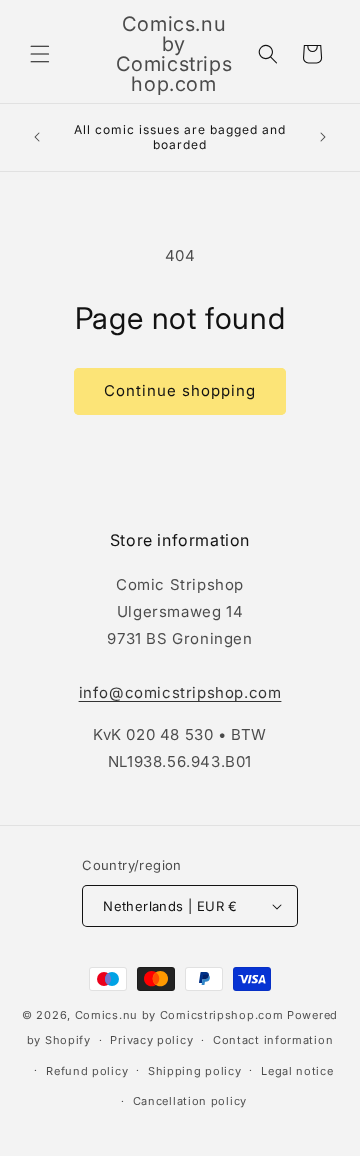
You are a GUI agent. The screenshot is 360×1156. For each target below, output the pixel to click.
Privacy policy (151, 1040)
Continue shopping (180, 390)
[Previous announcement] (37, 137)
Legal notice (297, 1071)
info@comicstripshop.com (180, 692)
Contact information (273, 1040)
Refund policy (87, 1071)
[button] (40, 54)
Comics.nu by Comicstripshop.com (179, 1015)
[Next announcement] (323, 137)
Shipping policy (195, 1071)
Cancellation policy (190, 1101)
